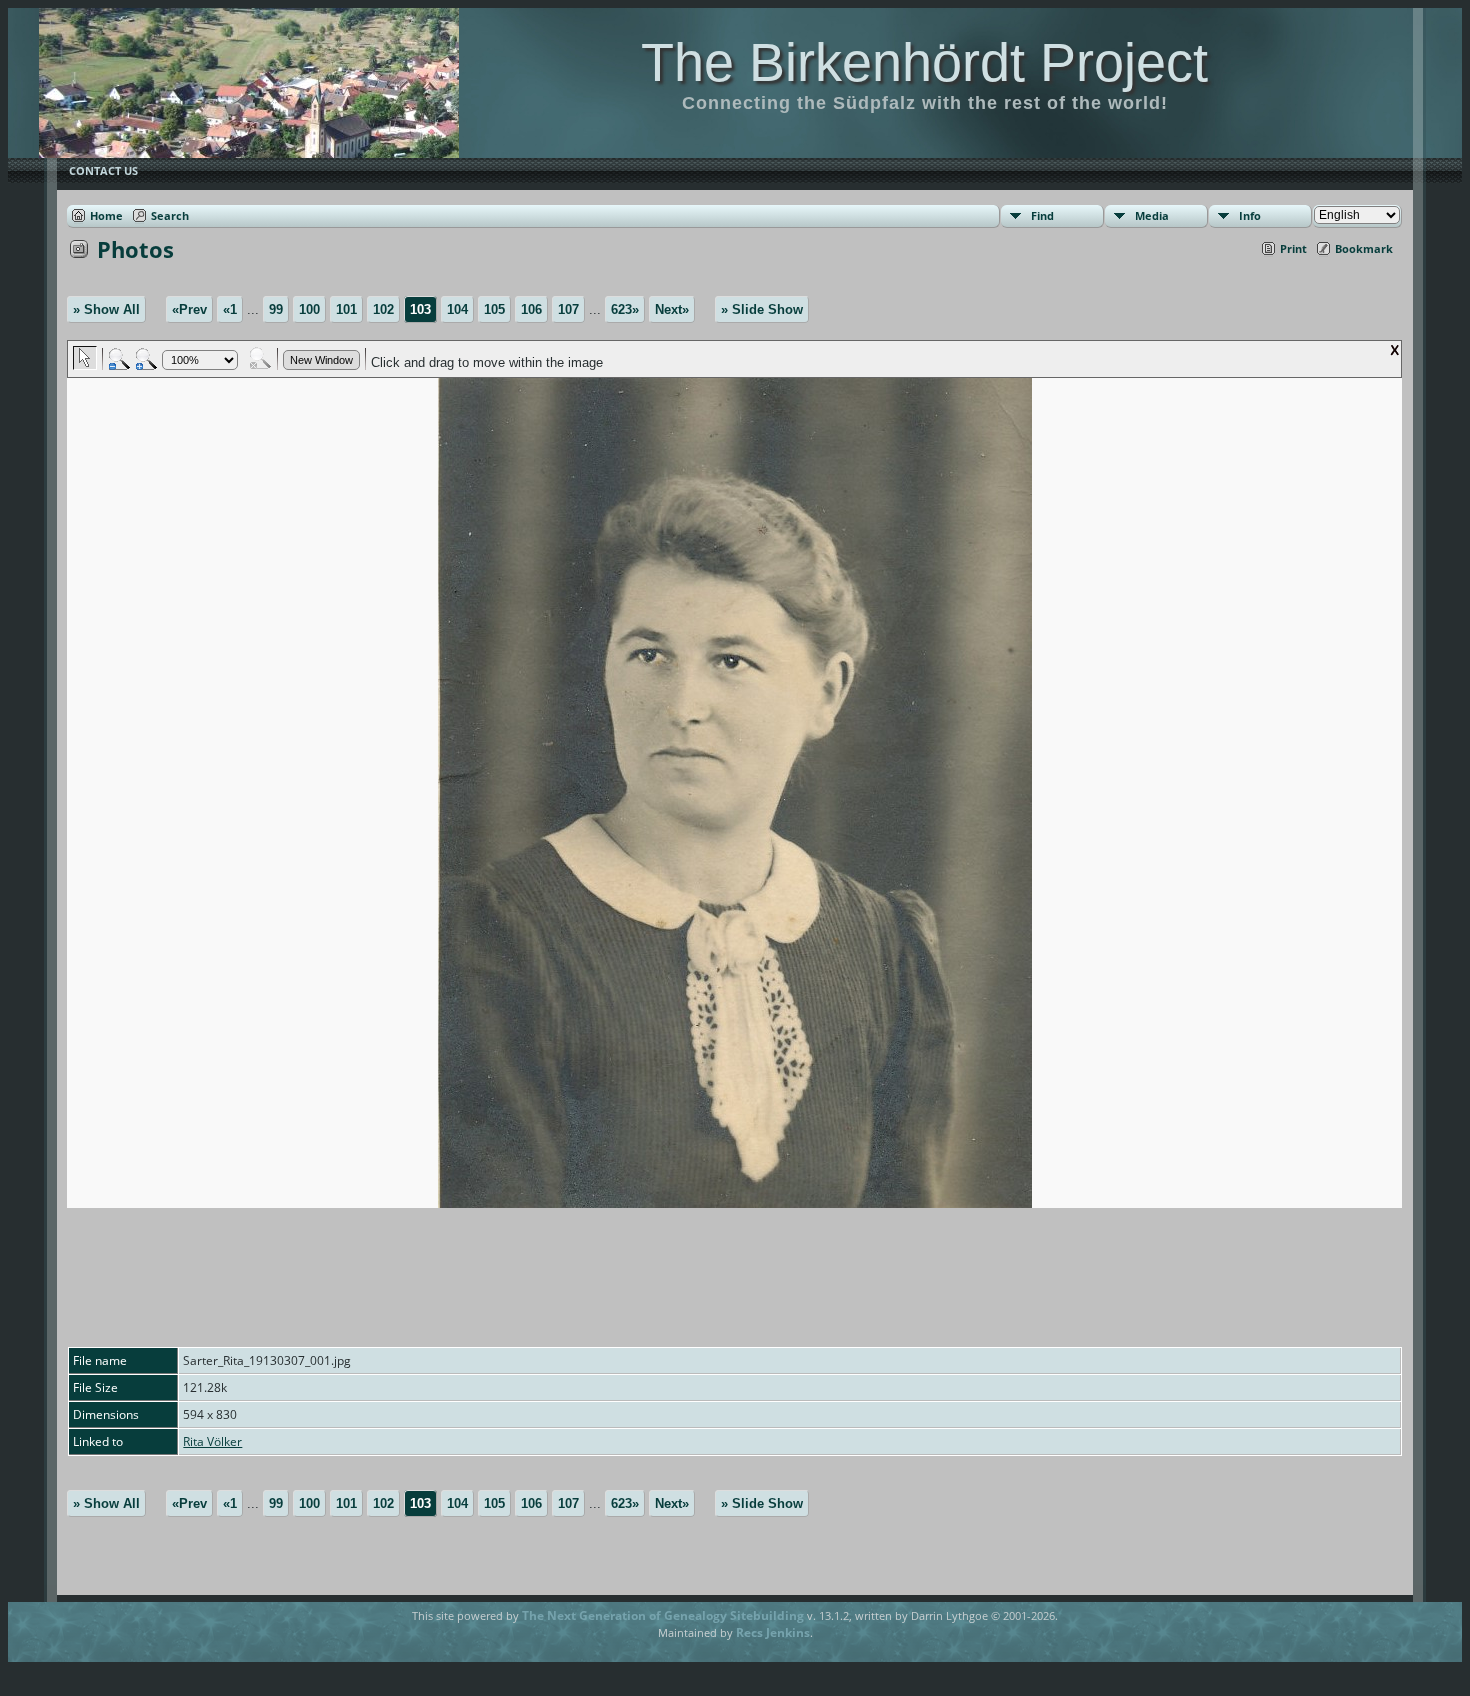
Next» (672, 309)
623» (625, 309)
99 (276, 309)
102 (383, 309)
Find (1042, 215)
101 (346, 309)
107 (568, 309)
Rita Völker (212, 1441)
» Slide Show (762, 309)
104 (457, 309)
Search (170, 215)
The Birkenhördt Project (924, 62)
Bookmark (1364, 248)
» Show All (106, 309)
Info (1250, 215)
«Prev (189, 309)
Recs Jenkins (773, 1632)
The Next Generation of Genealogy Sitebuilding (663, 1615)
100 (309, 309)
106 (531, 309)
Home (106, 215)
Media (1152, 215)
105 (494, 309)
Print (1293, 248)
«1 (230, 309)
